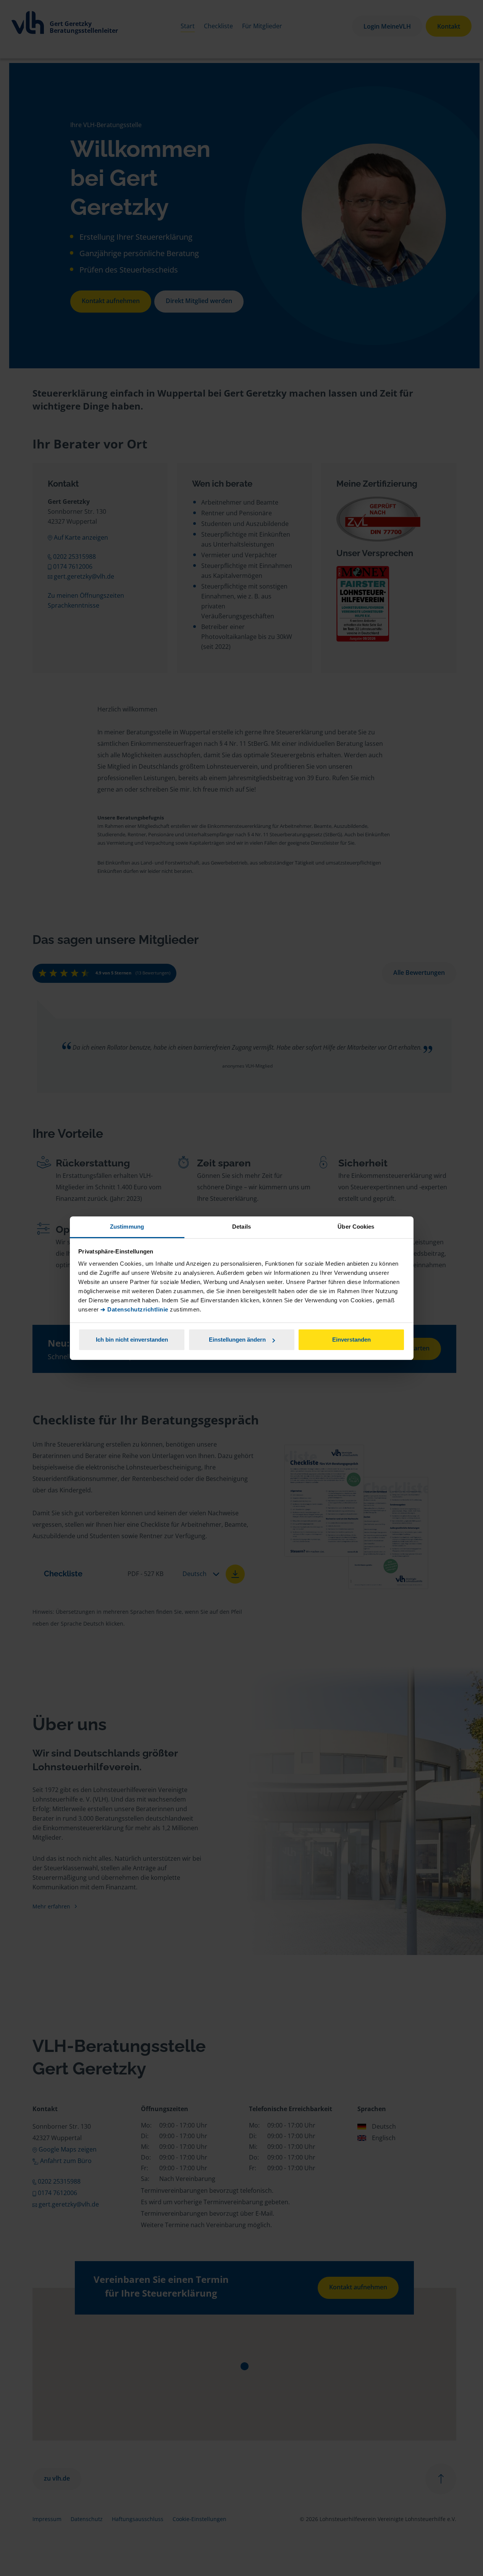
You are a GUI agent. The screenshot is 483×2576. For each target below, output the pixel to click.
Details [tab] (241, 1227)
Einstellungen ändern (237, 1340)
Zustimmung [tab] (127, 1227)
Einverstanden (351, 1340)
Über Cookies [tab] (356, 1227)
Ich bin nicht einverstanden (132, 1340)
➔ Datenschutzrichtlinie (134, 1309)
